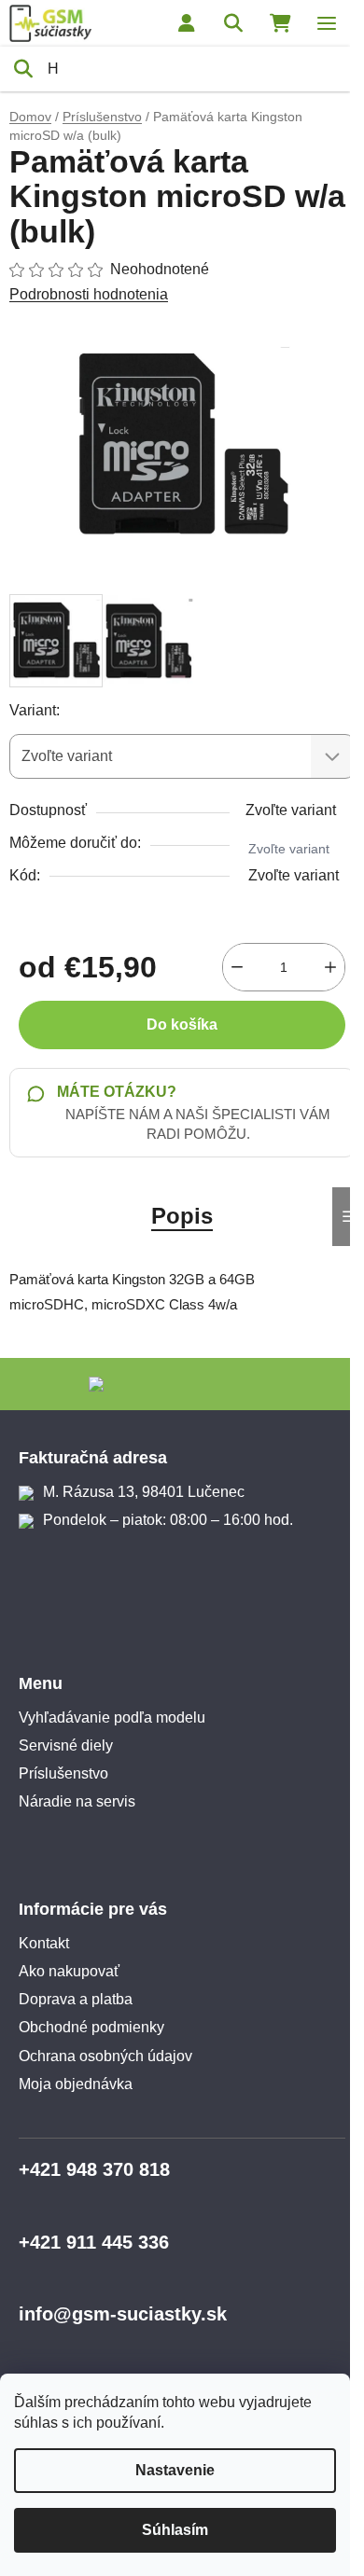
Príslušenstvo (63, 1773)
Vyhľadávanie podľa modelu (112, 1717)
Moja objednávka (76, 2084)
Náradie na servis (77, 1801)
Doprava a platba (76, 1999)
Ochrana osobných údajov (105, 2056)
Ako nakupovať (69, 1971)
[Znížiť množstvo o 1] (237, 967)
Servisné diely (66, 1745)
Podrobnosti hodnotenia (89, 294)
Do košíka (182, 1025)
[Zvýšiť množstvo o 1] (330, 967)
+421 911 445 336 (94, 2242)
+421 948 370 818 (94, 2169)
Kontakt (44, 1943)
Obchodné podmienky (91, 2027)
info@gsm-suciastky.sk (123, 2314)
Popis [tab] (182, 1216)
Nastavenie (175, 2470)
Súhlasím (175, 2530)
